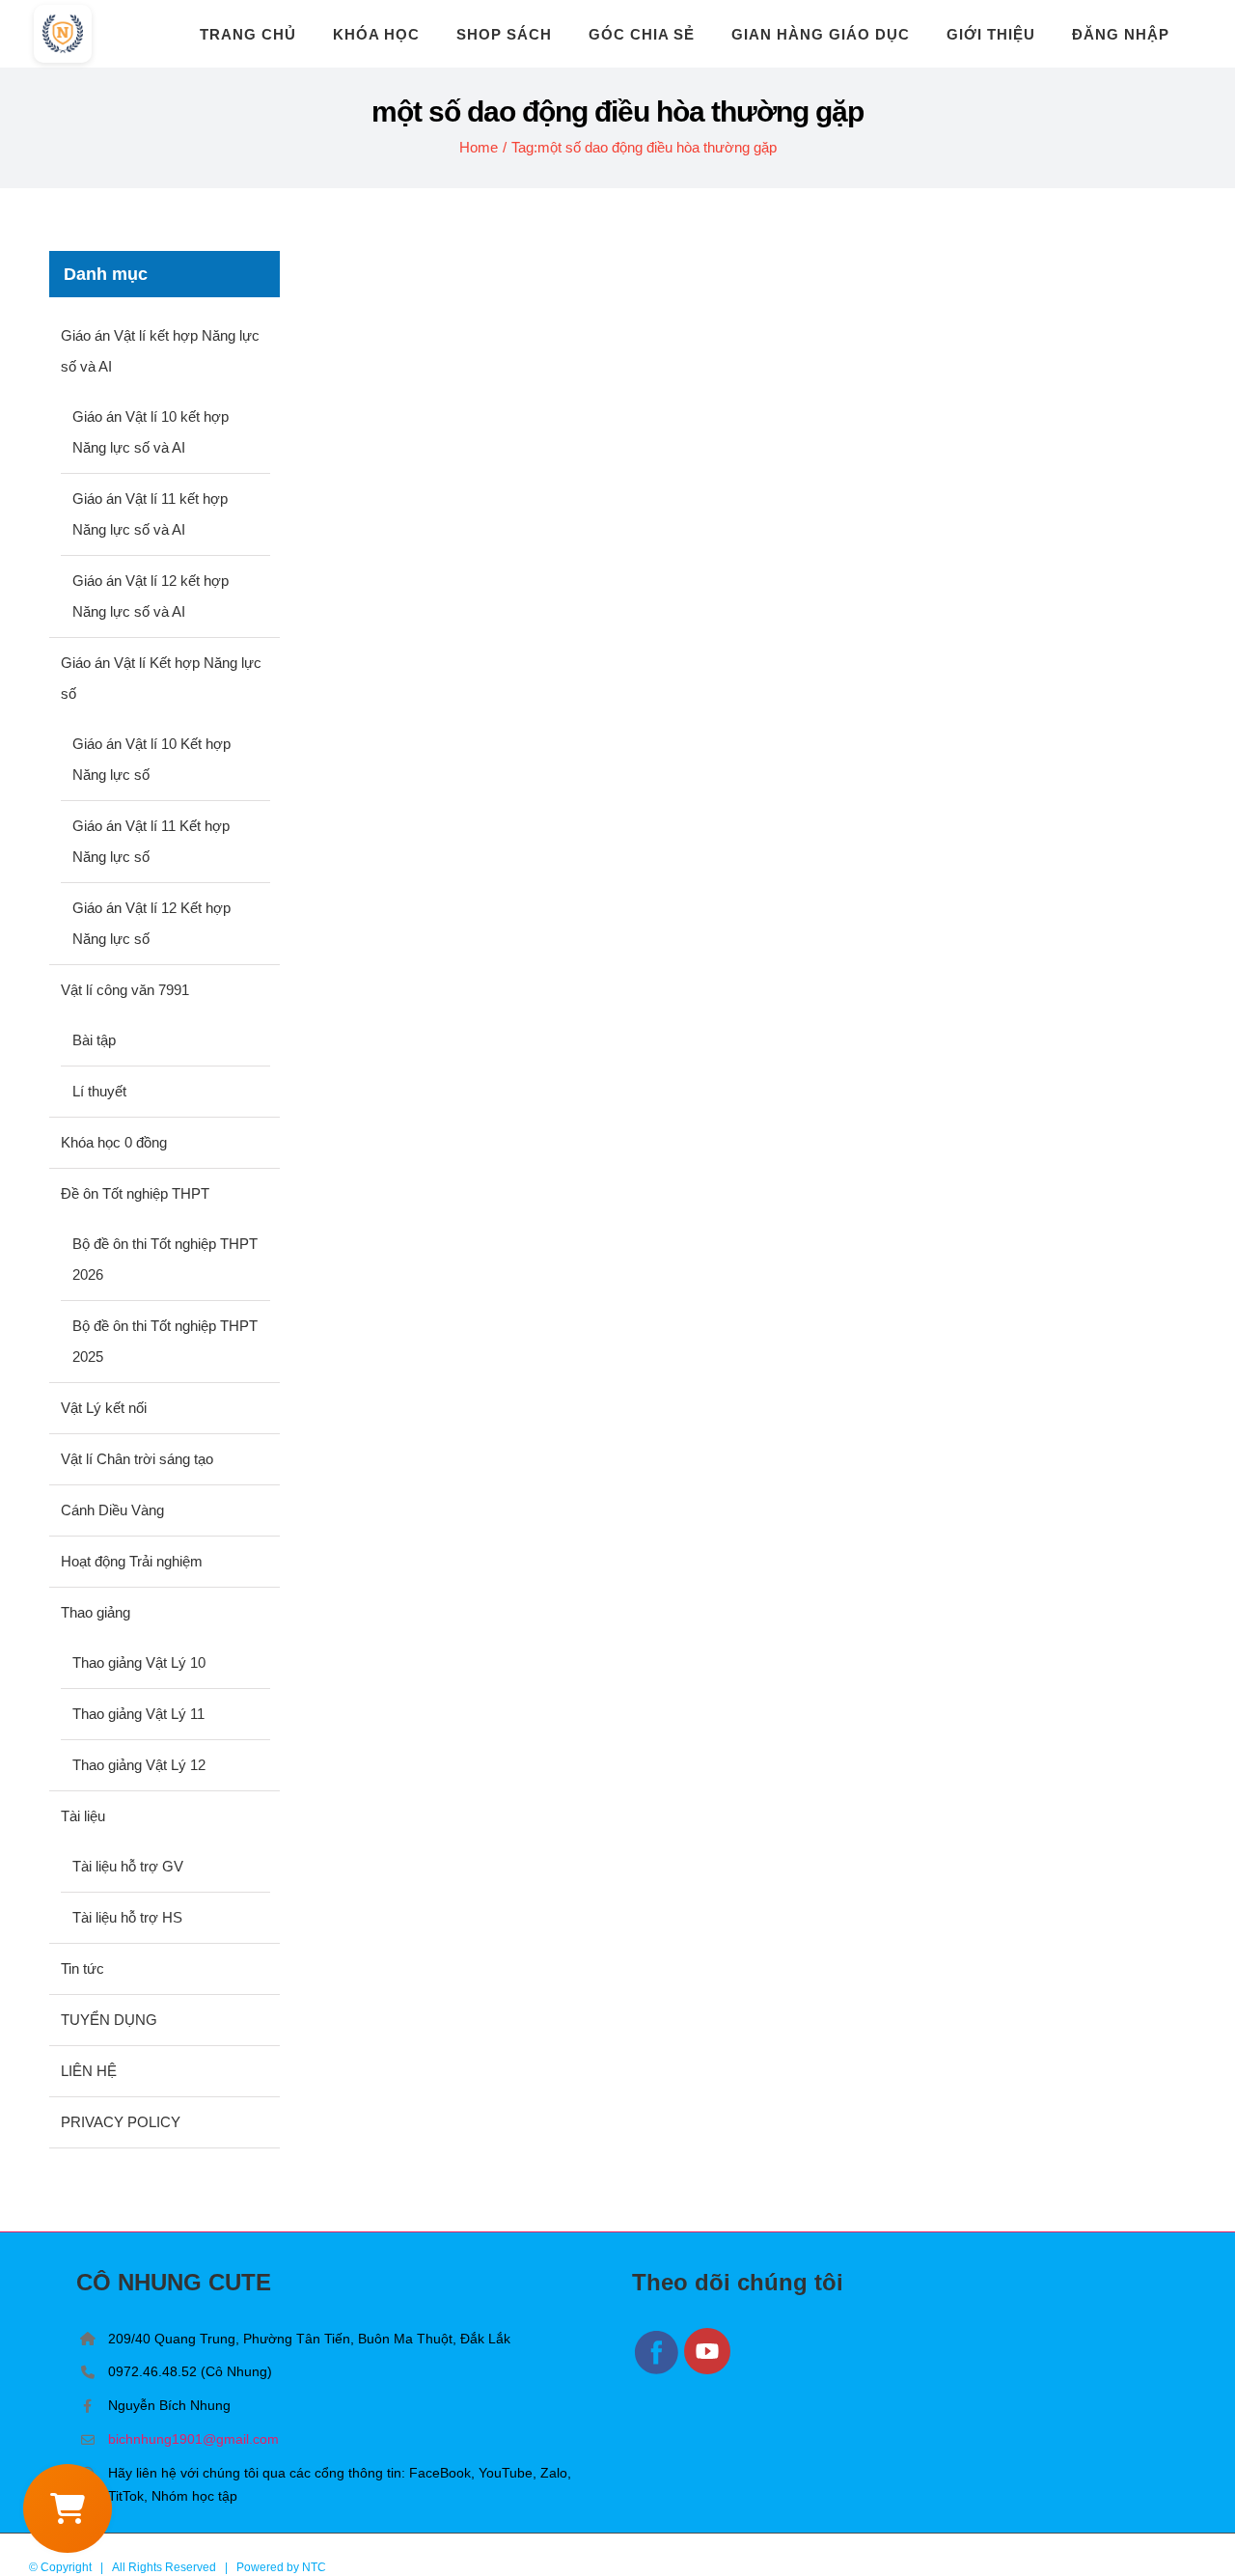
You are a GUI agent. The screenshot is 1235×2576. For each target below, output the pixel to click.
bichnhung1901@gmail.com (193, 2439)
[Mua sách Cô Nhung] (68, 2508)
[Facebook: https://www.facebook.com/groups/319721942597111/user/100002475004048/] (658, 2371)
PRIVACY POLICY (121, 2122)
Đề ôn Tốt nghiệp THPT (135, 1193)
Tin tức (82, 1968)
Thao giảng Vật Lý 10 (139, 1662)
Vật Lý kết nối (104, 1408)
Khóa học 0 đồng (114, 1142)
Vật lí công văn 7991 (125, 990)
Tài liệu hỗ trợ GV (128, 1866)
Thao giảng (96, 1612)
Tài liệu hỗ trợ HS (127, 1917)
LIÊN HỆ (89, 2071)
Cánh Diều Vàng (112, 1510)
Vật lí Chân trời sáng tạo (137, 1459)
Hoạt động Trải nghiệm (132, 1561)
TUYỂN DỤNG (109, 2020)
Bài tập (94, 1040)
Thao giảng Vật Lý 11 (138, 1714)
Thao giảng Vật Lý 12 (139, 1765)
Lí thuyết (99, 1091)
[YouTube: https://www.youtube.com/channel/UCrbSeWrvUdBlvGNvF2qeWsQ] (708, 2371)
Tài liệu (83, 1816)
